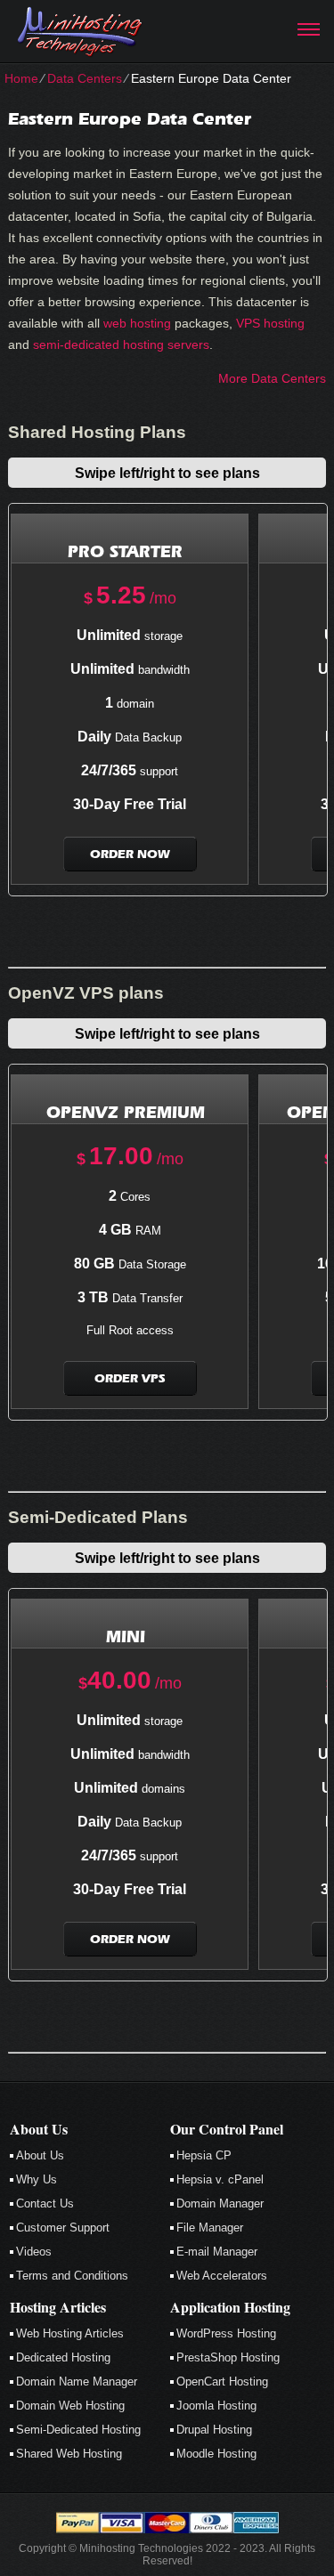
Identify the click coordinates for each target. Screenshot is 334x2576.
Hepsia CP (204, 2155)
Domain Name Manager (77, 2382)
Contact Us (45, 2203)
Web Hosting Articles (70, 2333)
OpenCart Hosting (222, 2382)
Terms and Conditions (72, 2276)
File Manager (210, 2228)
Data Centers (85, 78)
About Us (40, 2155)
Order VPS (130, 1378)
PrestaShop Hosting (228, 2357)
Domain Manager (220, 2203)
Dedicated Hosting (63, 2357)
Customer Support (63, 2228)
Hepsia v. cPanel (220, 2179)
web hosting (137, 323)
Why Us (37, 2179)
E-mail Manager (217, 2252)
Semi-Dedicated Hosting (78, 2430)
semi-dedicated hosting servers (121, 344)
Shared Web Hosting (69, 2454)
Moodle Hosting (216, 2454)
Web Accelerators (222, 2276)
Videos (34, 2252)
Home (21, 78)
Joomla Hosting (216, 2406)
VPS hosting (270, 323)
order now (130, 854)
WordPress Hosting (226, 2333)
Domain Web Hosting (70, 2406)
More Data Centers (272, 378)
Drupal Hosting (214, 2430)
